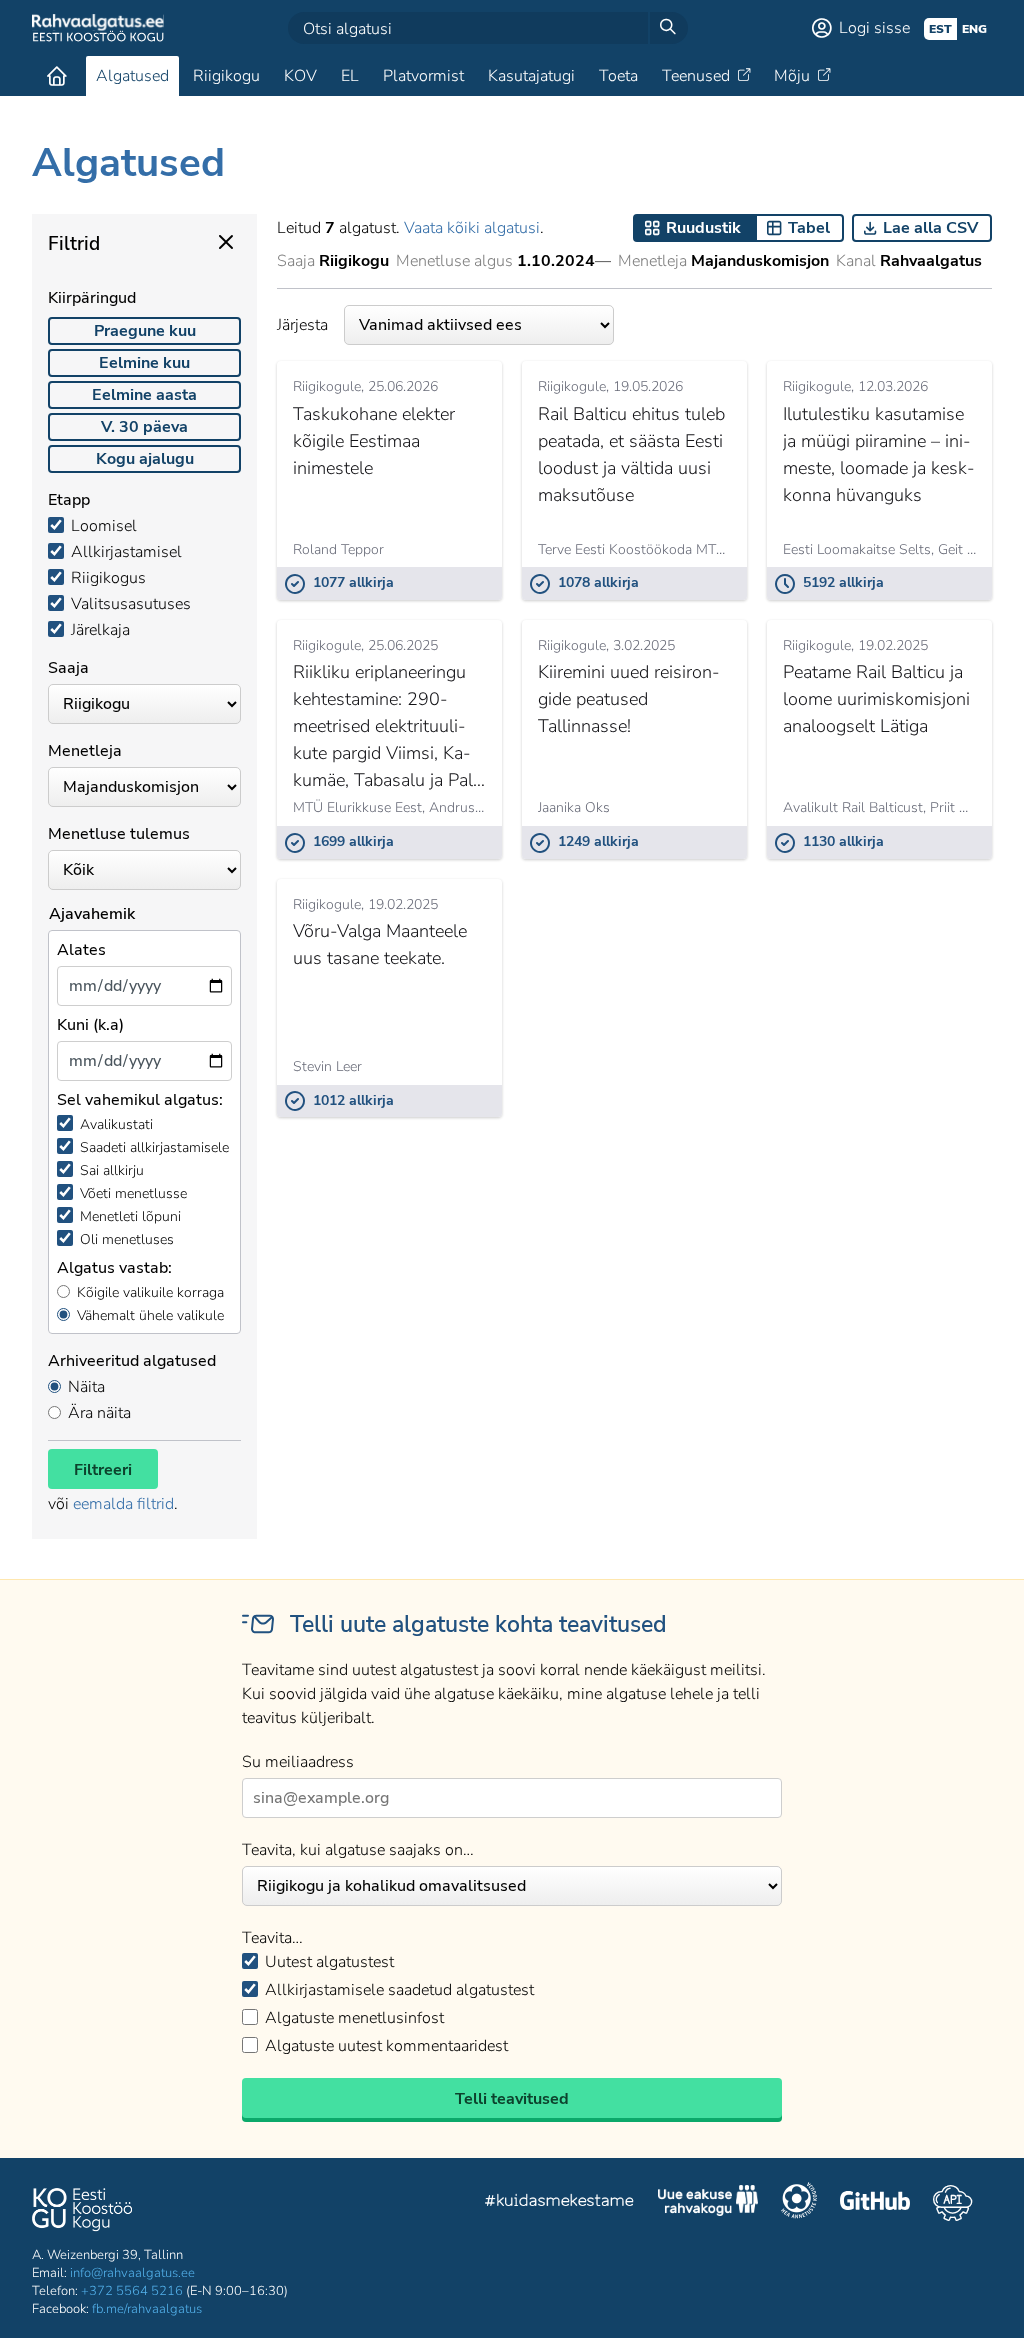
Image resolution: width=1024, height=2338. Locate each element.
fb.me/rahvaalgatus (147, 2309)
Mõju (792, 76)
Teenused (696, 76)
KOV (300, 76)
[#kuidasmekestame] (560, 2203)
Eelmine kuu (144, 363)
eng (974, 29)
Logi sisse (874, 28)
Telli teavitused (512, 2099)
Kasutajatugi (531, 76)
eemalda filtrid (123, 1504)
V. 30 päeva (144, 427)
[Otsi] (668, 28)
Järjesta (302, 325)
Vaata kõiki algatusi (472, 228)
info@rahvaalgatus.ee (132, 2273)
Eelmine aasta (144, 395)
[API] (952, 2203)
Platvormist (423, 76)
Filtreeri (103, 1470)
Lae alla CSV (930, 228)
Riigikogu (226, 76)
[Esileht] (57, 76)
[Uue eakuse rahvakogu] (708, 2203)
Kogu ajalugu (145, 459)
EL (350, 76)
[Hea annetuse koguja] (799, 2203)
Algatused (132, 76)
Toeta (618, 76)
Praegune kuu (145, 331)
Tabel (809, 228)
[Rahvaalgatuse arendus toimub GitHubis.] (875, 2203)
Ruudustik (703, 228)
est (940, 29)
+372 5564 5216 (132, 2291)
